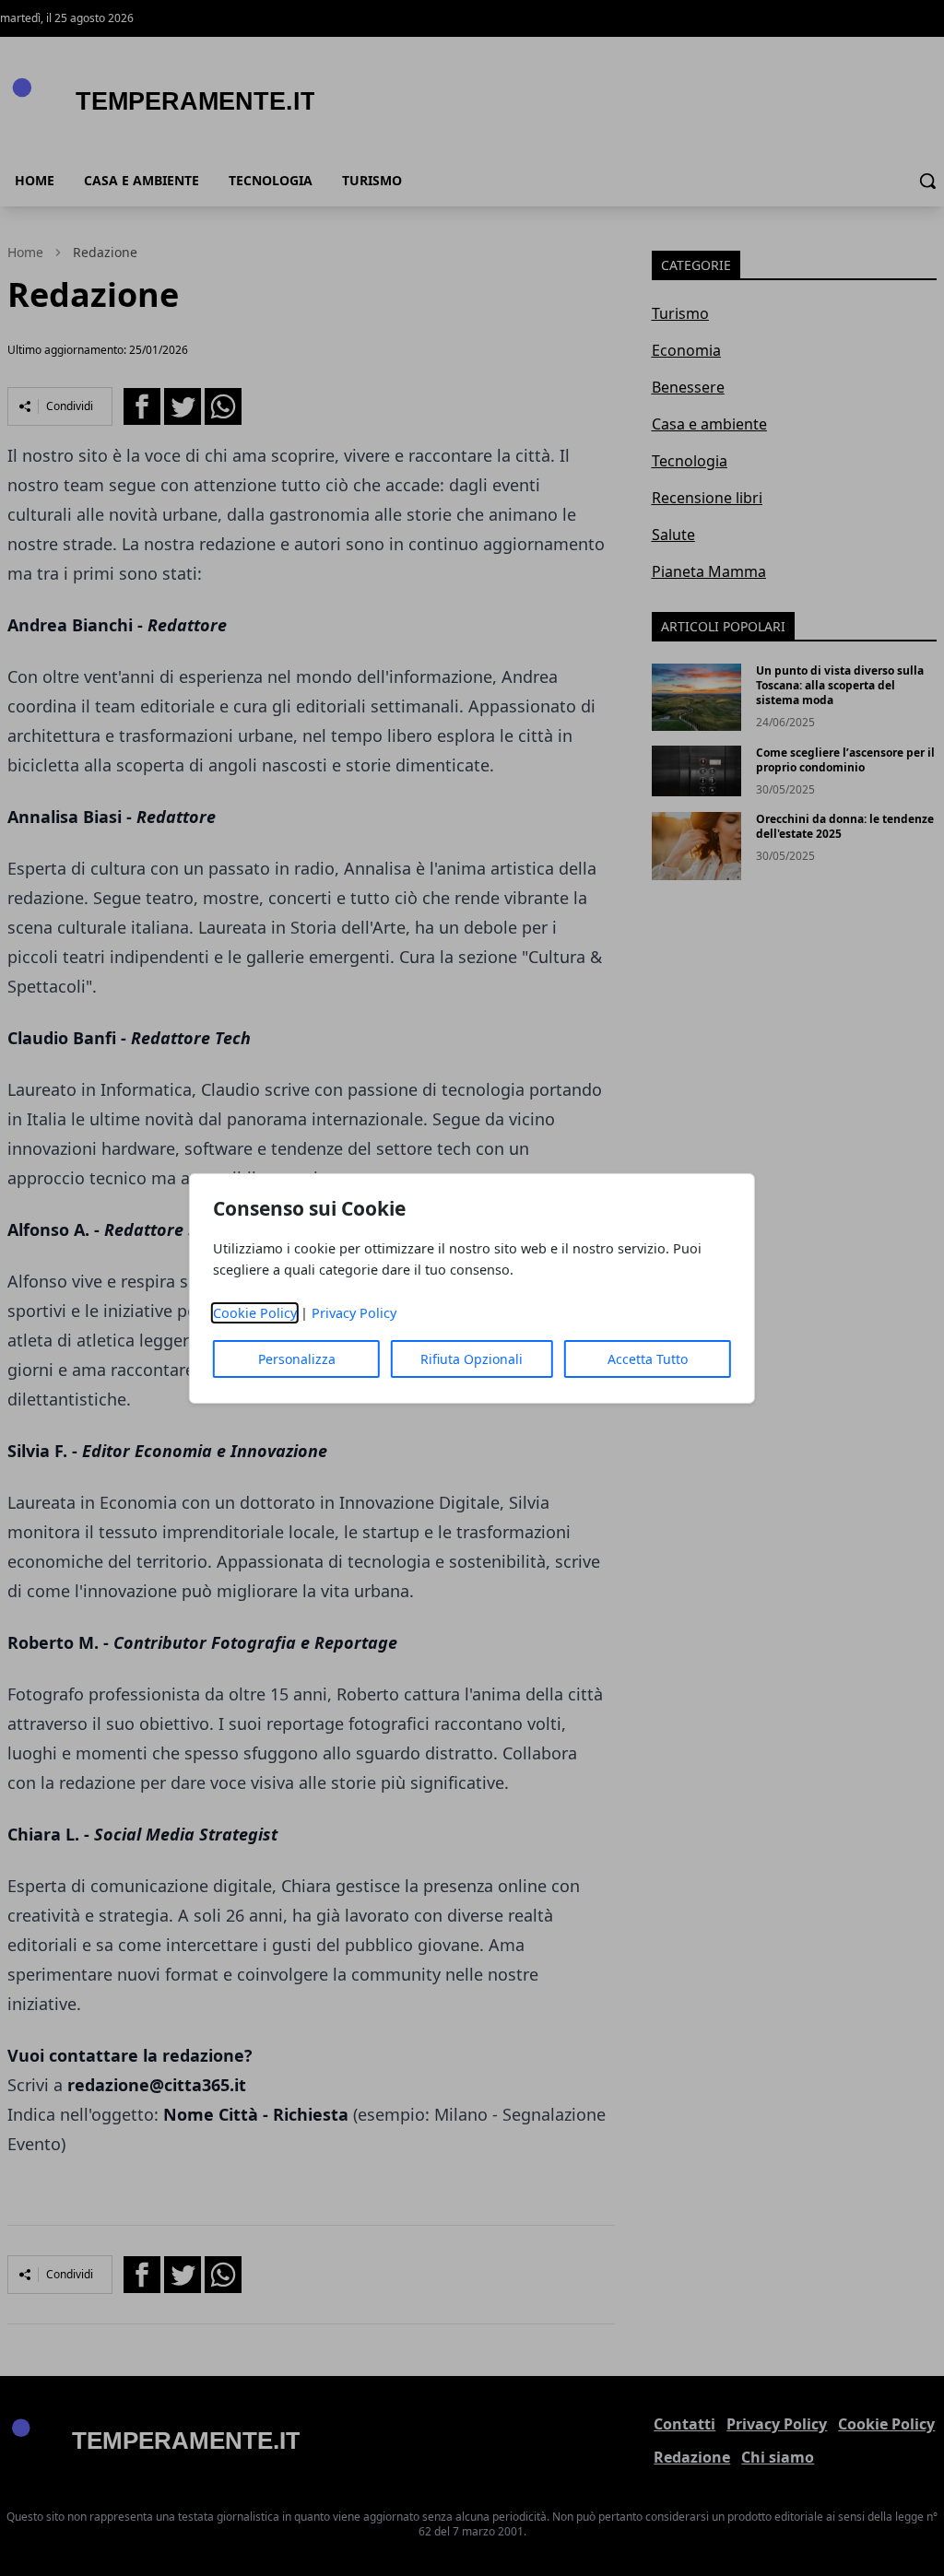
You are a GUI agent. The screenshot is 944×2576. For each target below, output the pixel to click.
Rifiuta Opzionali (472, 1359)
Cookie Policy (255, 1313)
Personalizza (297, 1359)
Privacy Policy (354, 1313)
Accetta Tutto (648, 1359)
